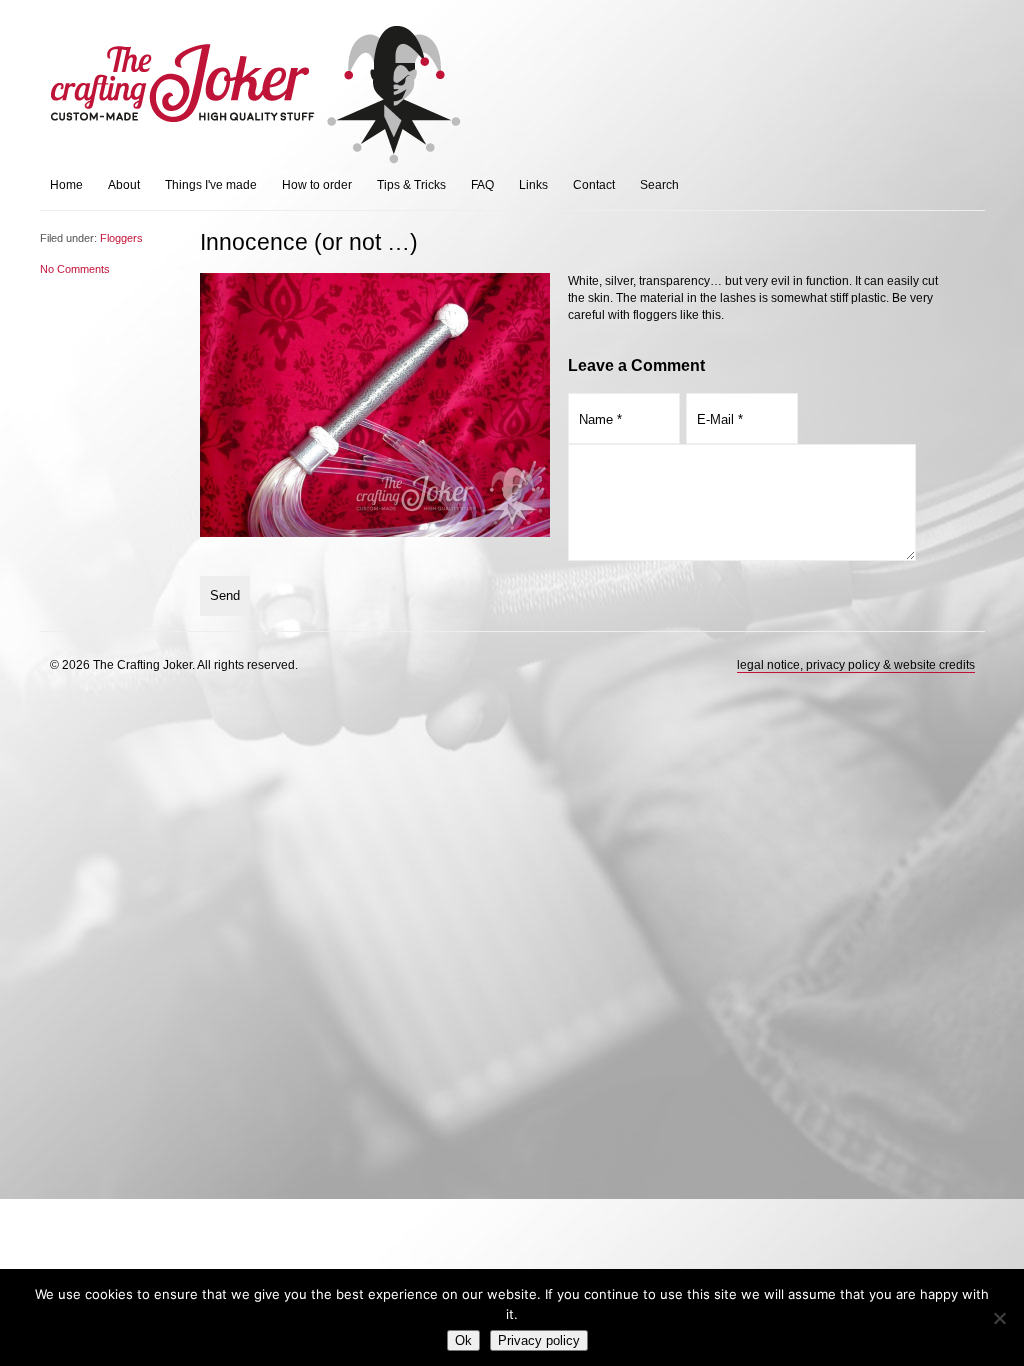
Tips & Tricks (411, 185)
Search (659, 185)
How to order (317, 185)
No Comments (75, 269)
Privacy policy (539, 1340)
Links (533, 185)
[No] (999, 1318)
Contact (594, 185)
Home (66, 185)
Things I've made (211, 185)
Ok (463, 1340)
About (124, 185)
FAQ (482, 185)
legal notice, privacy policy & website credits (856, 665)
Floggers (121, 238)
